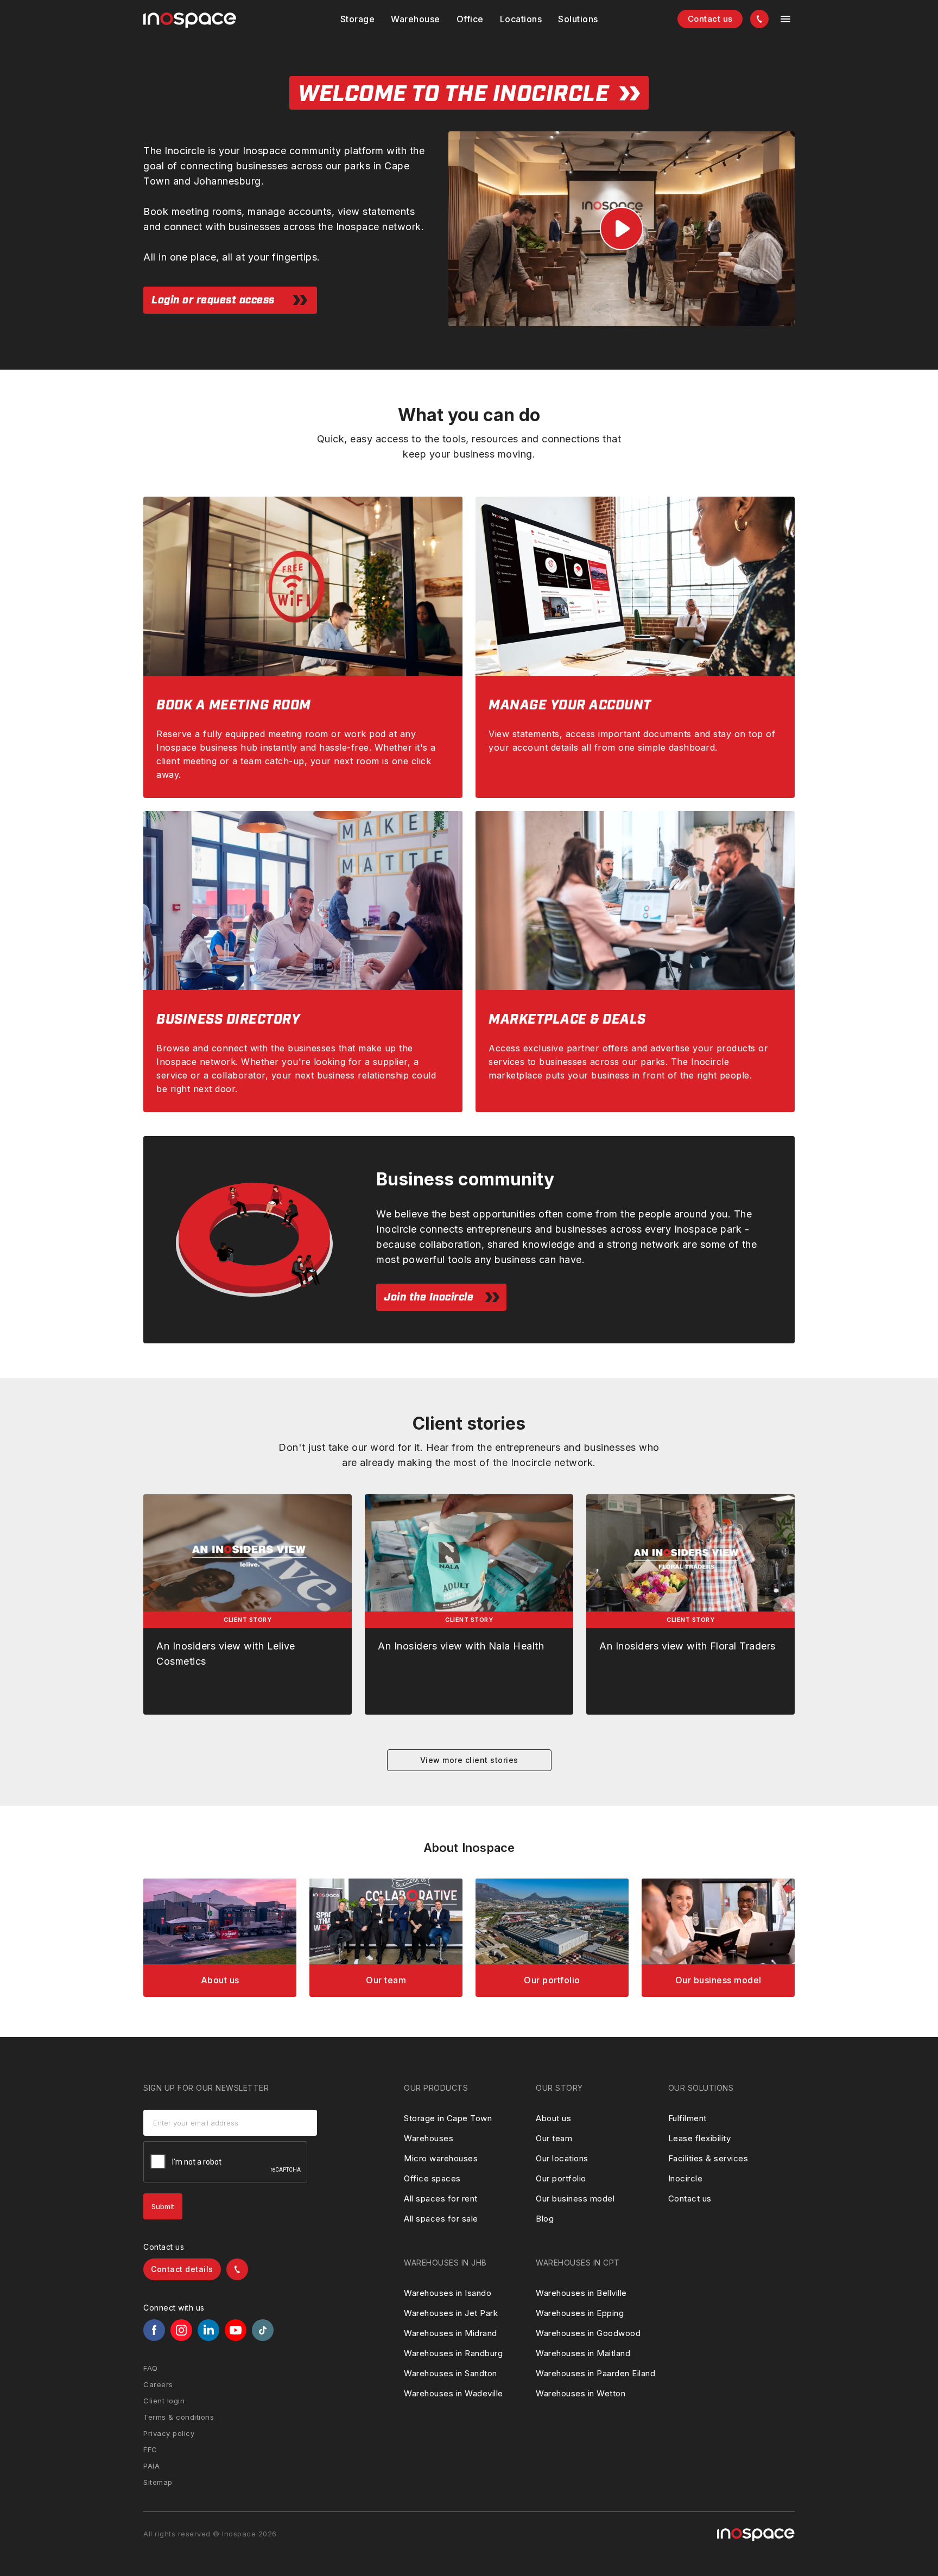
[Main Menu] (785, 19)
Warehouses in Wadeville (454, 2393)
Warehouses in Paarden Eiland (595, 2373)
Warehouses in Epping (580, 2313)
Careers (158, 2384)
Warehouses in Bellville (581, 2293)
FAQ (151, 2368)
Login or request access (213, 300)
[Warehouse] (416, 19)
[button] (358, 19)
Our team (554, 2138)
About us (553, 2118)
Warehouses (429, 2138)
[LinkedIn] (208, 2330)
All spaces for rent (441, 2199)
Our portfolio (561, 2178)
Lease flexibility (700, 2138)
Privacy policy (169, 2433)
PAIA (151, 2466)
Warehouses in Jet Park (451, 2313)
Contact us (710, 19)
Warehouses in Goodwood (588, 2333)
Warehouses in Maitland (583, 2353)
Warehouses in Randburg (453, 2353)
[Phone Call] (759, 19)
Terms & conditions (179, 2417)
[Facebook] (154, 2330)
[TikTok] (263, 2330)
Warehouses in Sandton (451, 2373)
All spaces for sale (441, 2219)
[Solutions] (521, 19)
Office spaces (432, 2178)
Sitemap (158, 2482)
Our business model (575, 2199)
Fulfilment (687, 2118)
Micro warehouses (441, 2158)
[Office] (470, 19)
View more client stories (469, 1760)
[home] (190, 20)
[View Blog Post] (248, 1604)
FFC (150, 2450)
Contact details (182, 2269)
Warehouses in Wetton (581, 2393)
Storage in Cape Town (448, 2118)
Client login (164, 2401)
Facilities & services (708, 2158)
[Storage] (358, 19)
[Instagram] (181, 2330)
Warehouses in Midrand (451, 2333)
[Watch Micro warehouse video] (622, 229)
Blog (545, 2219)
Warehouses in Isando (448, 2293)
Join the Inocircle (429, 1297)
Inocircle (686, 2178)
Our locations (562, 2158)
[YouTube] (236, 2330)
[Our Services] (220, 1938)
